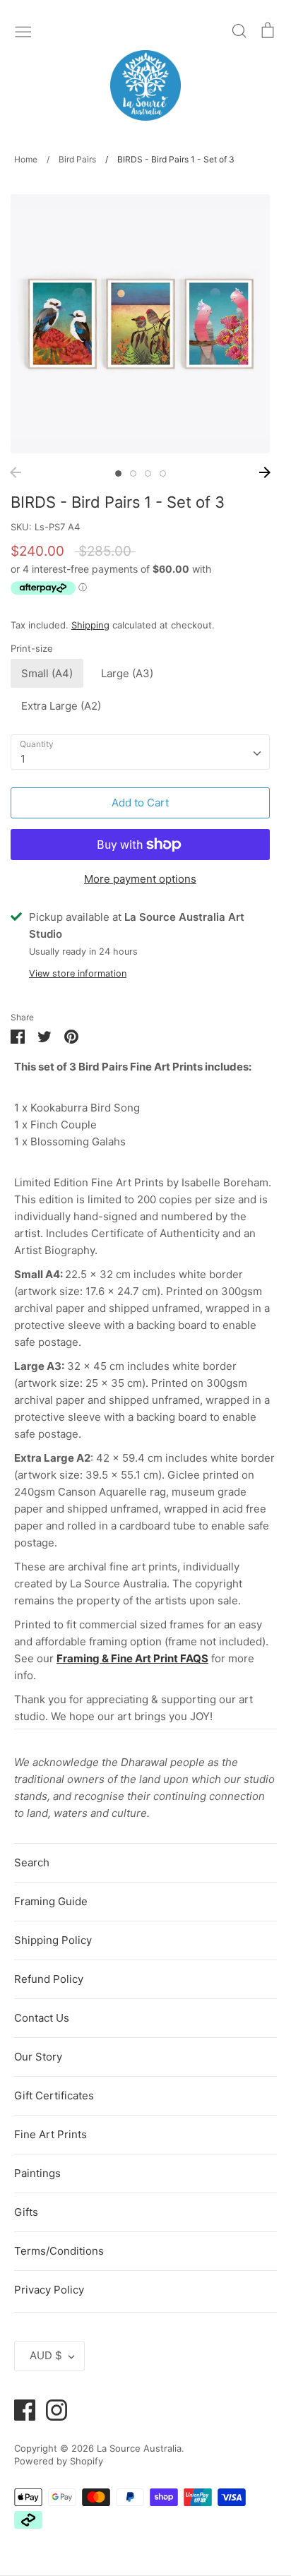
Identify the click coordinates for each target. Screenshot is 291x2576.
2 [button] (133, 473)
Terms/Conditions (59, 2251)
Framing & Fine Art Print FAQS (132, 1658)
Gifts (26, 2212)
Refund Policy (49, 1979)
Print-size (32, 648)
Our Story (38, 2057)
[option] (140, 324)
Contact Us (42, 2018)
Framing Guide (51, 1901)
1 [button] (118, 473)
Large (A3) (127, 673)
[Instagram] (51, 2409)
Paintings (37, 2173)
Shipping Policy (53, 1940)
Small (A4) (47, 673)
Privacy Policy (49, 2290)
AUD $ (46, 2355)
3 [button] (148, 473)
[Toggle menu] (23, 30)
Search (32, 1862)
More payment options (140, 879)
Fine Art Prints (51, 2134)
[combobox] (140, 752)
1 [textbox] (23, 759)
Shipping (90, 625)
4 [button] (163, 473)
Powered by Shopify (59, 2461)
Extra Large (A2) (61, 706)
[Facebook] (19, 2409)
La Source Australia (139, 2448)
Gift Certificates (54, 2095)
